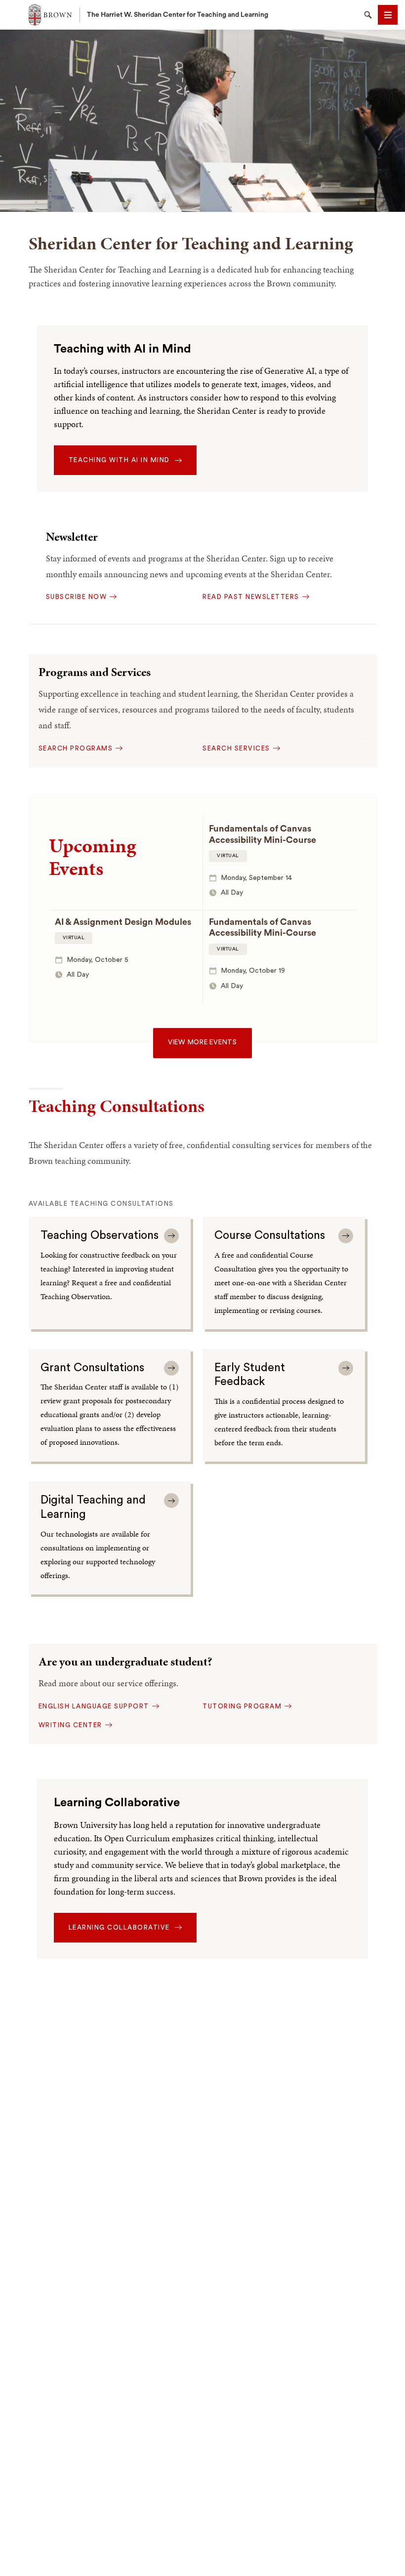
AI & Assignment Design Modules (123, 922)
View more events (202, 1042)
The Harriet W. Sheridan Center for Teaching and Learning (178, 15)
